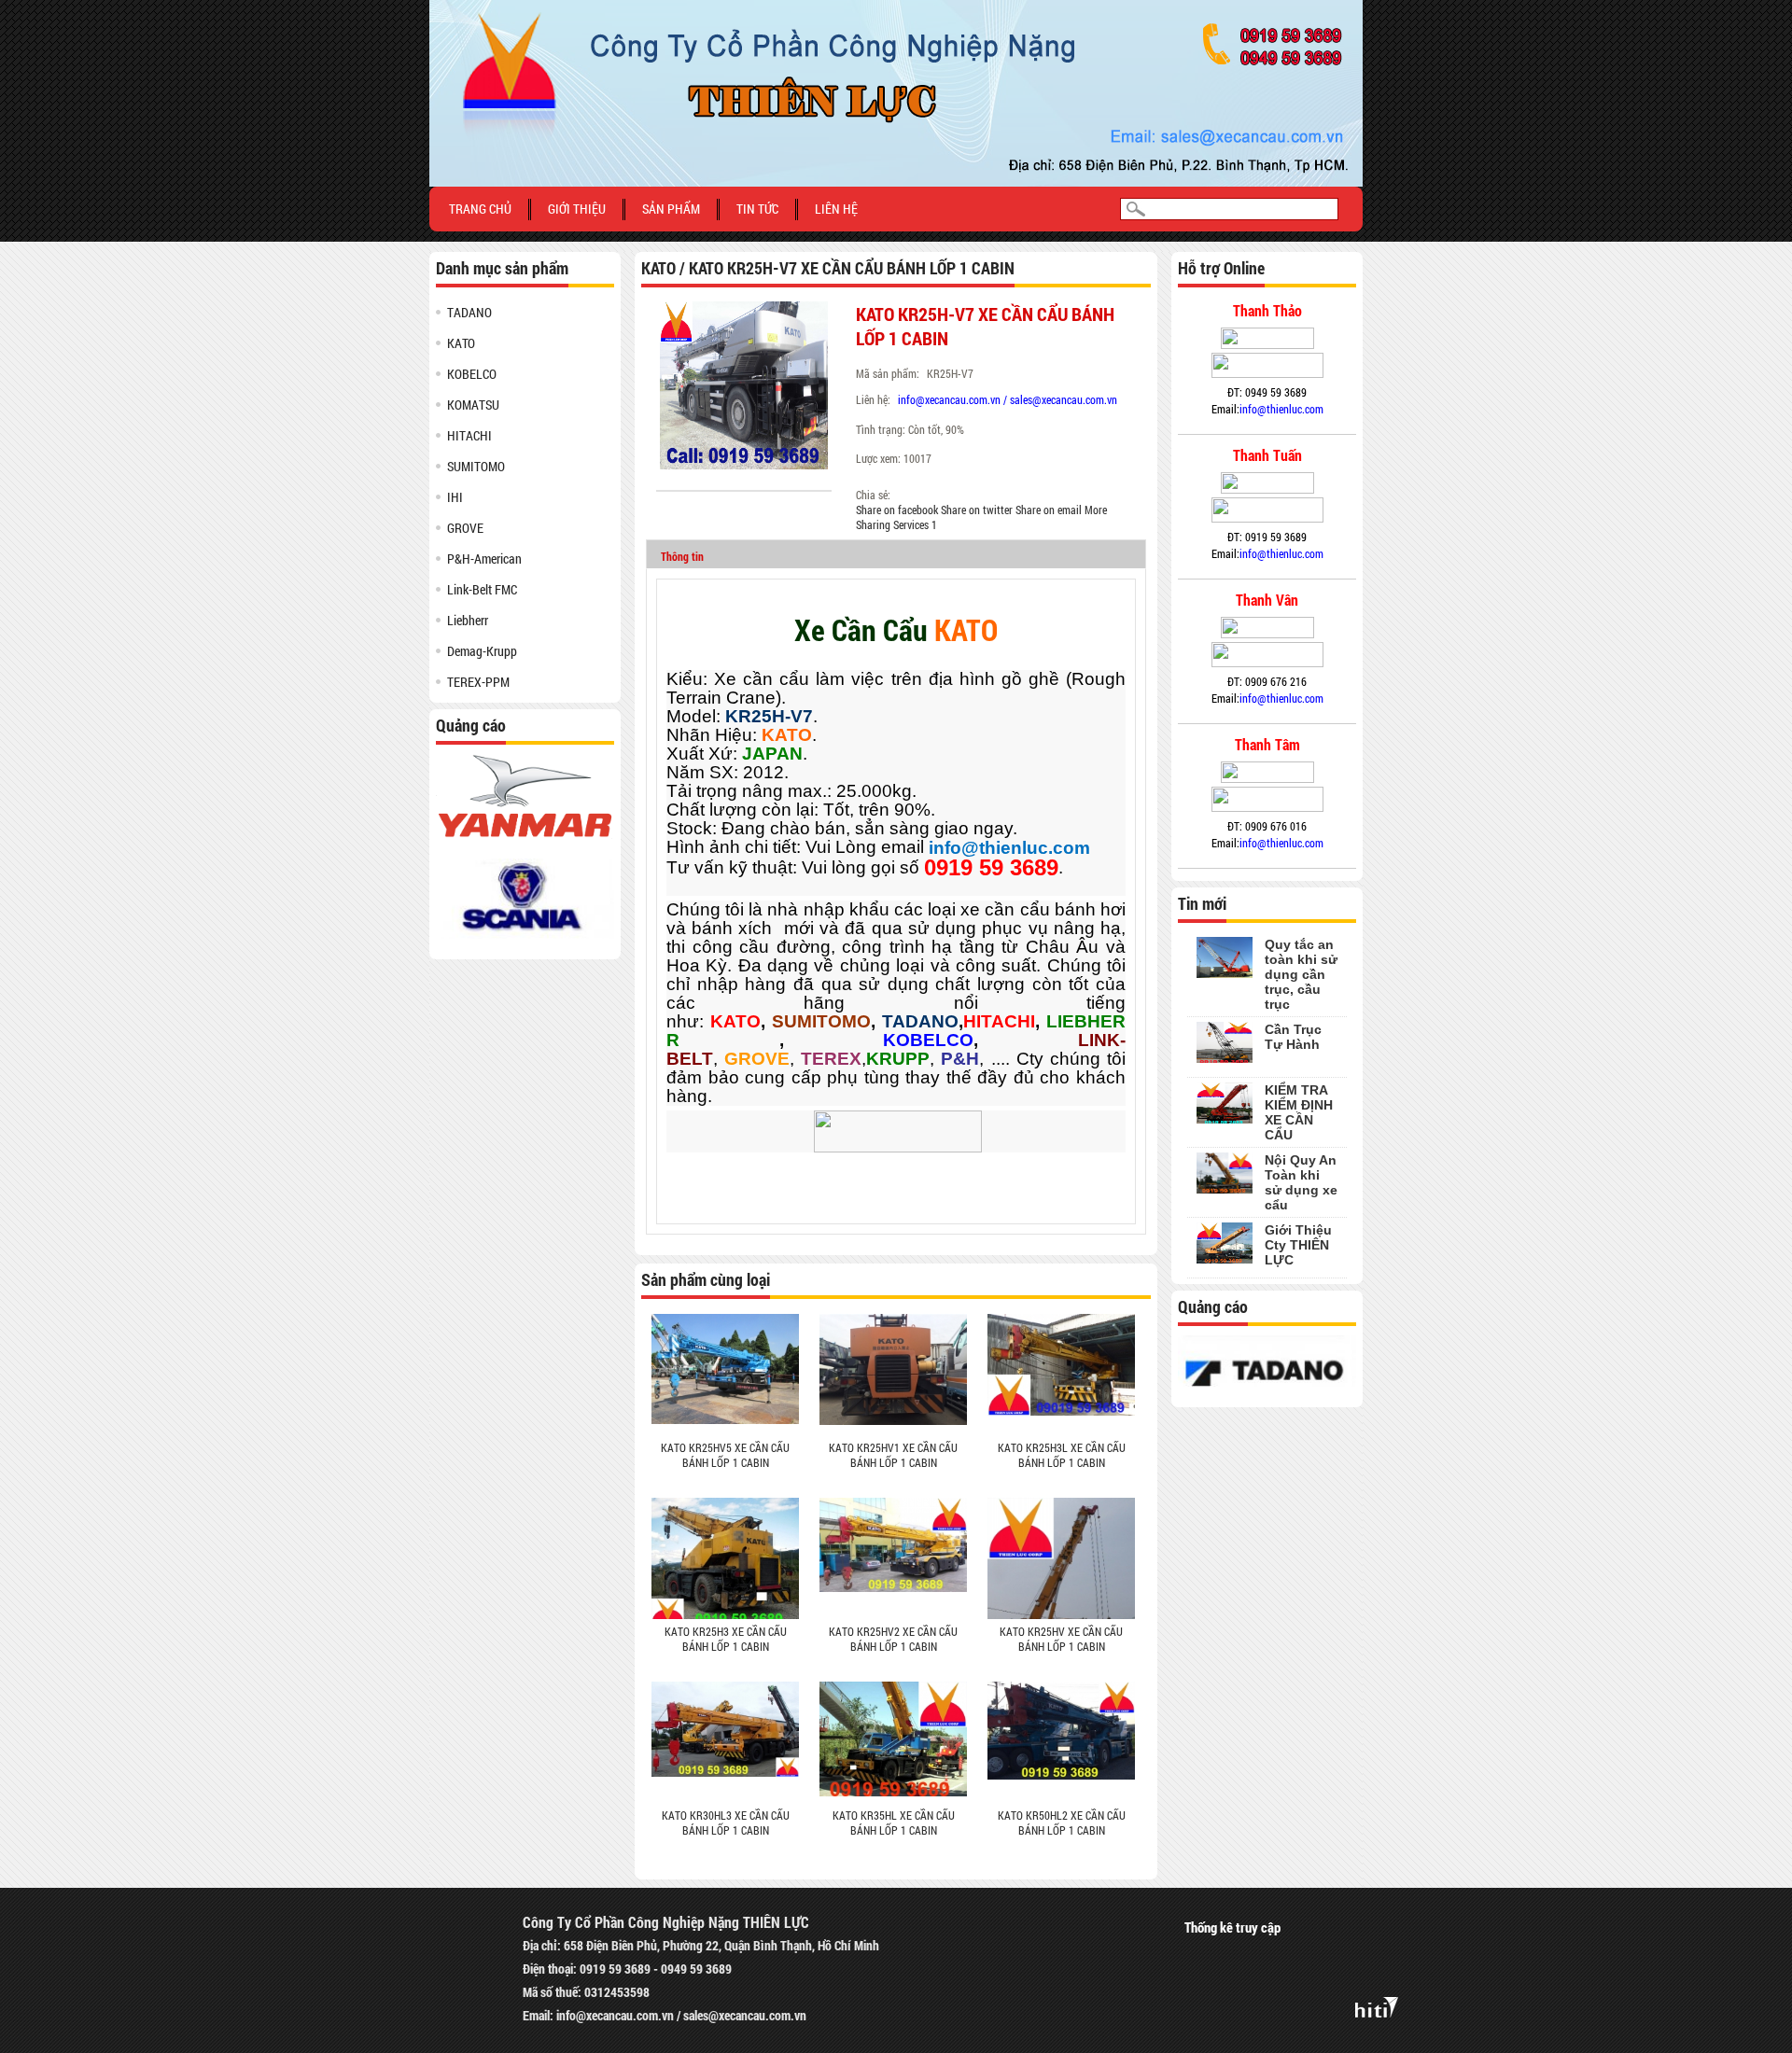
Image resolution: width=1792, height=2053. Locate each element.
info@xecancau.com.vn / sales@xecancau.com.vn (1008, 399)
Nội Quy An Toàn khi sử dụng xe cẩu (1301, 1182)
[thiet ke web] (1377, 2004)
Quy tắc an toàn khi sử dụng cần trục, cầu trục (1301, 974)
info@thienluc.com (1281, 409)
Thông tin (682, 556)
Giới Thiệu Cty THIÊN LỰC (1298, 1245)
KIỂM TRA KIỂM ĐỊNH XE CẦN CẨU (1299, 1112)
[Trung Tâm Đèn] (896, 6)
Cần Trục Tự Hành (1293, 1037)
